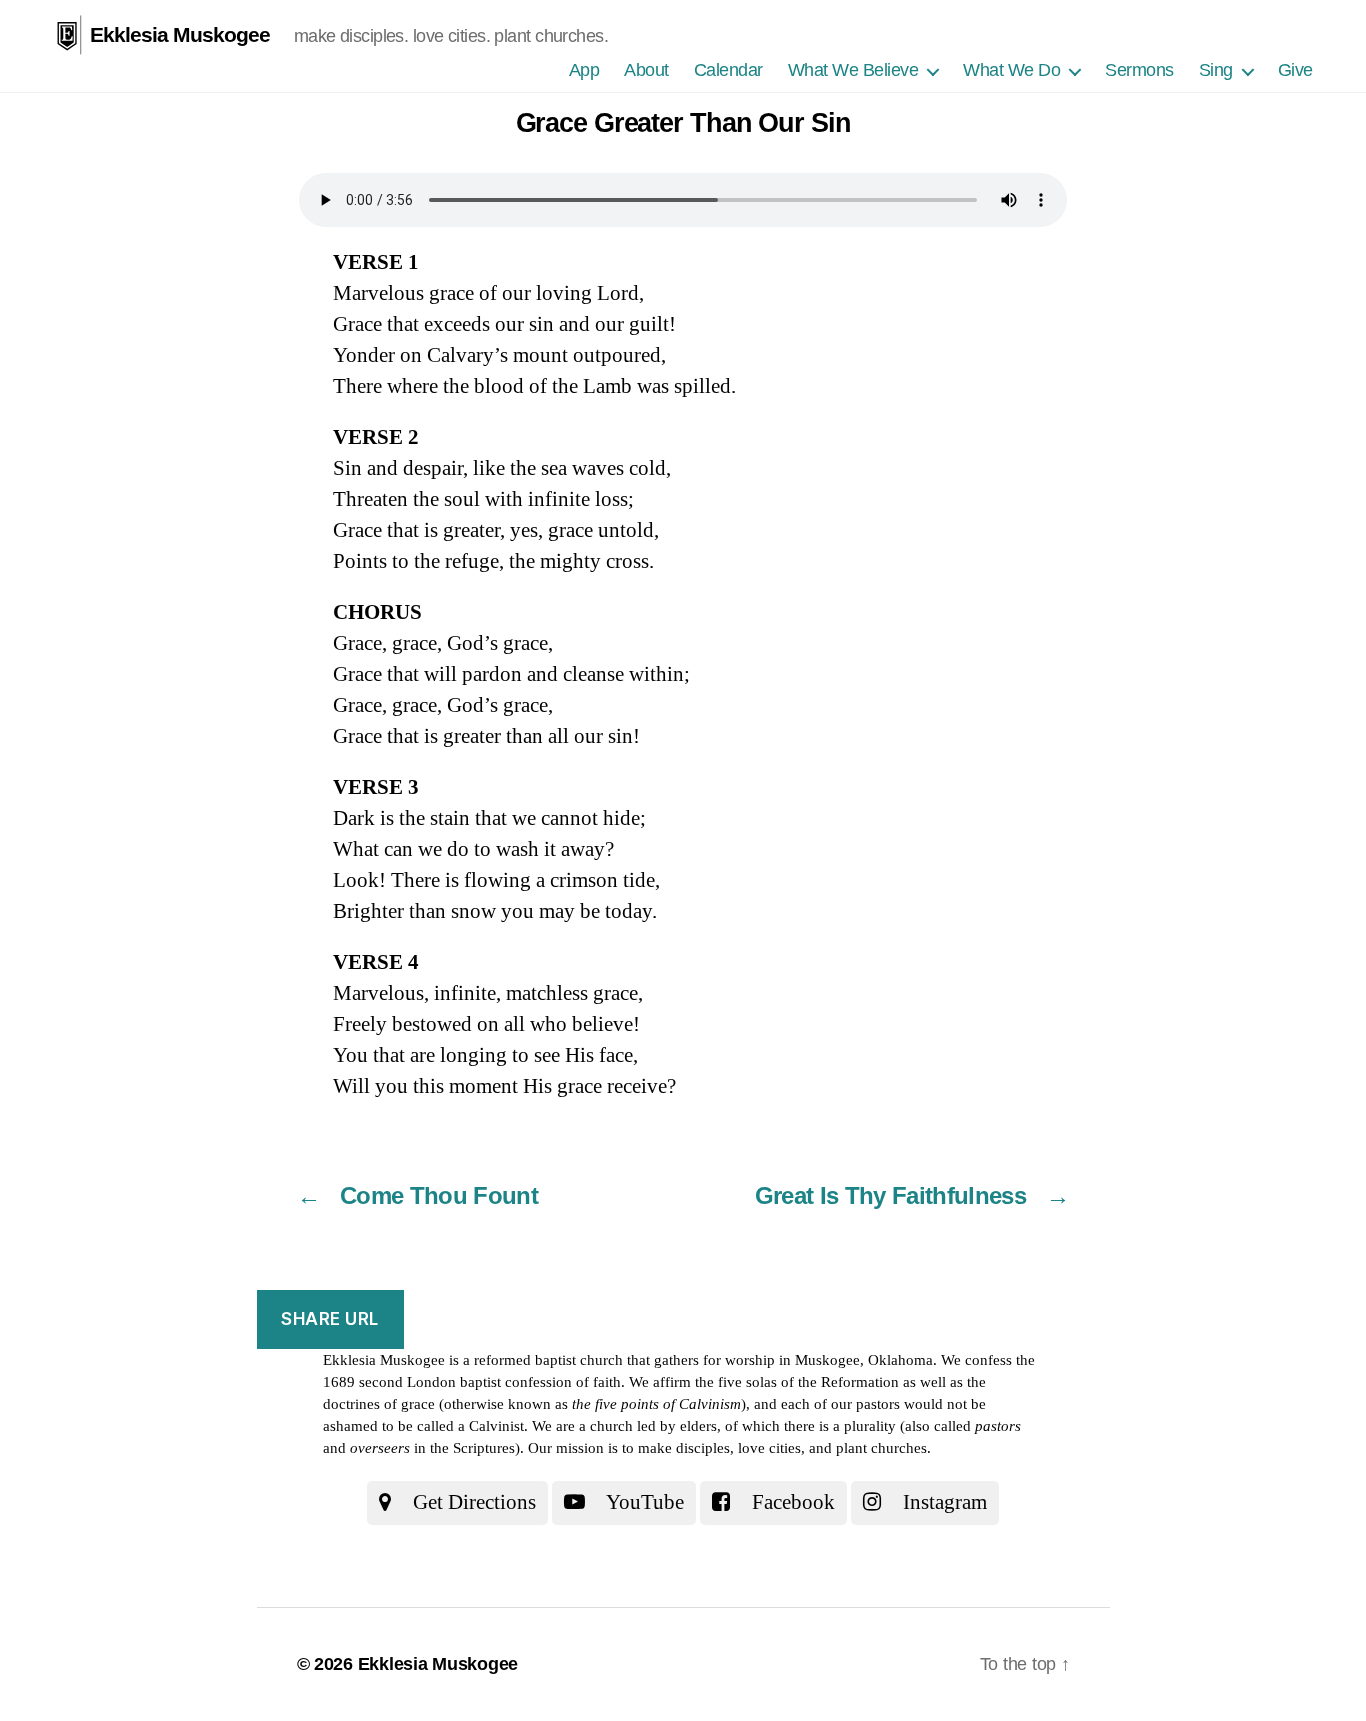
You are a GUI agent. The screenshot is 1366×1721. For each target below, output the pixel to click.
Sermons (1139, 70)
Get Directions (472, 1502)
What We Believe (853, 70)
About (646, 70)
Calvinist (496, 1426)
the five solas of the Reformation (797, 1382)
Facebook (791, 1502)
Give (1295, 70)
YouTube (643, 1502)
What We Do (1011, 70)
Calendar (728, 70)
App (584, 70)
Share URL (330, 1319)
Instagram (942, 1502)
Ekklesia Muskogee (180, 34)
